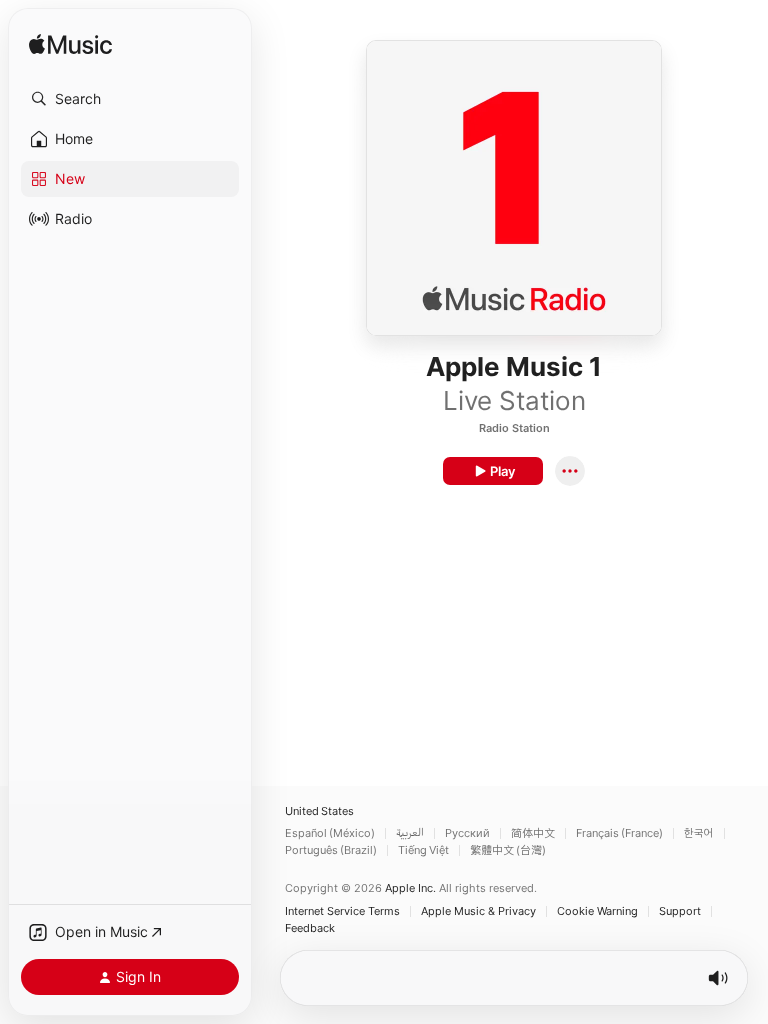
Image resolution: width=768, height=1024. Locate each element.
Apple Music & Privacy (478, 911)
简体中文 (533, 833)
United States (319, 811)
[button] (130, 99)
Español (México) (330, 833)
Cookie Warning (597, 911)
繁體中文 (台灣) (508, 850)
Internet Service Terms (342, 911)
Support (680, 911)
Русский (467, 833)
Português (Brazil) (331, 850)
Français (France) (619, 833)
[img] (70, 45)
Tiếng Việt (423, 850)
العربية (410, 833)
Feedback (310, 928)
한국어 (699, 833)
